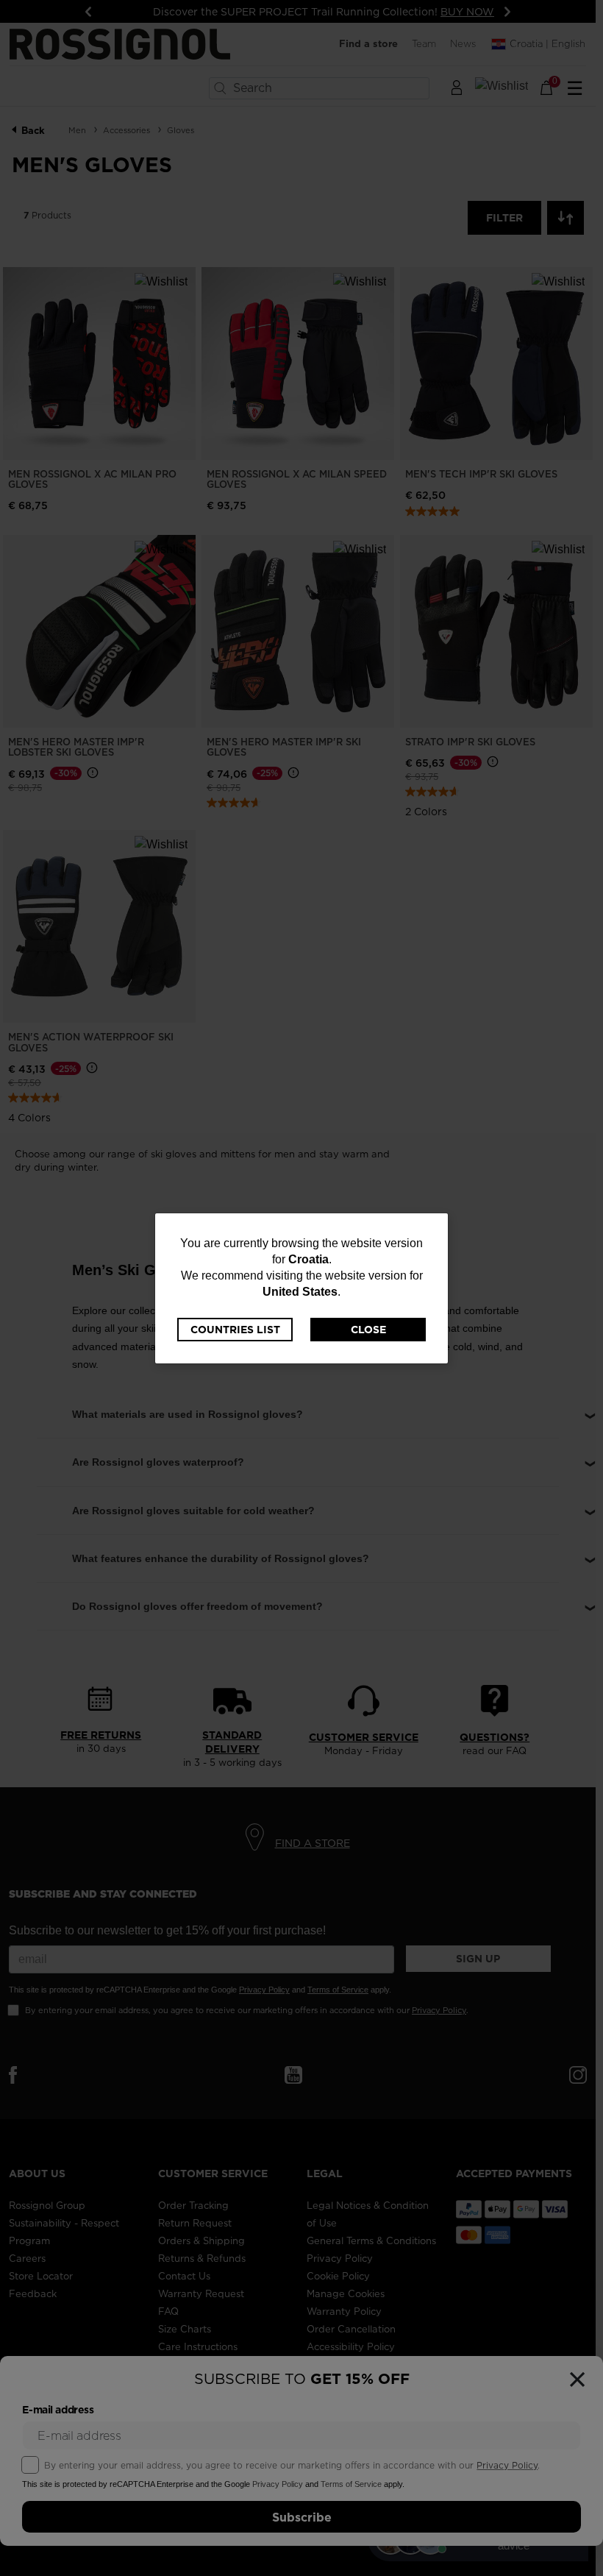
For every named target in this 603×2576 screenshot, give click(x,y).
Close (368, 1330)
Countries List (235, 1330)
